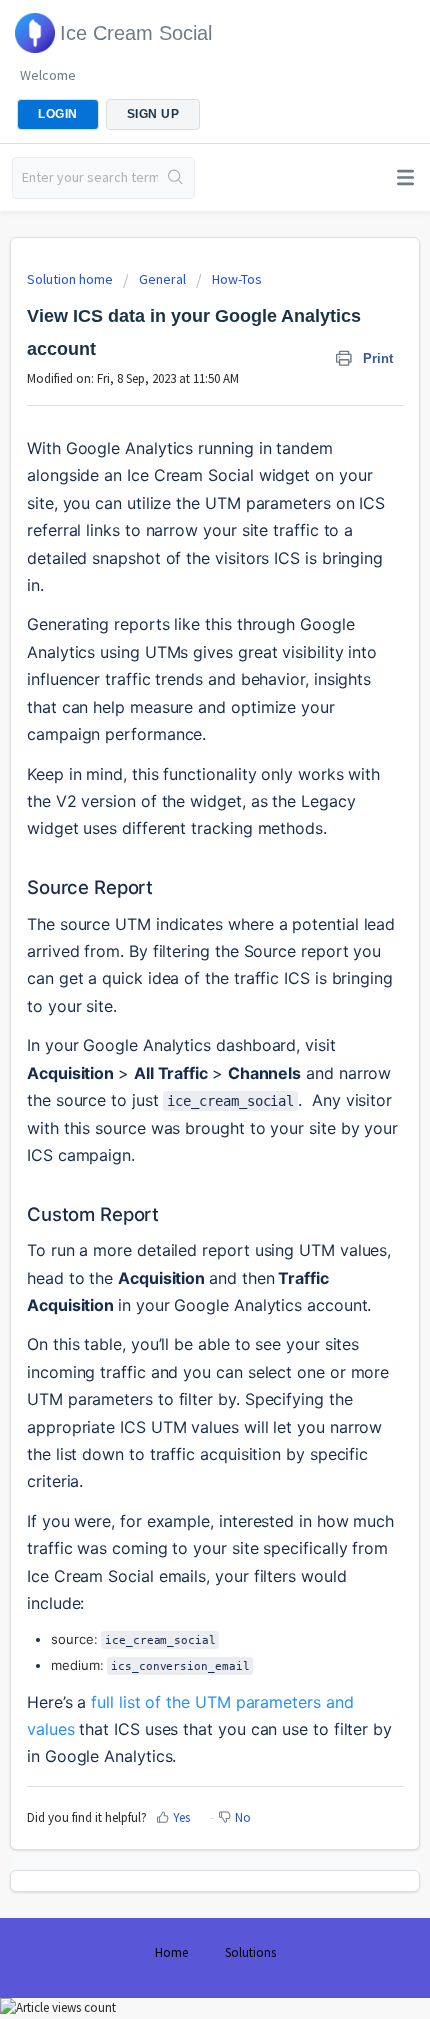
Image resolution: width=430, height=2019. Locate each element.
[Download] (178, 1015)
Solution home (71, 279)
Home (171, 1952)
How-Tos (237, 279)
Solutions (250, 1952)
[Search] (176, 178)
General (162, 279)
